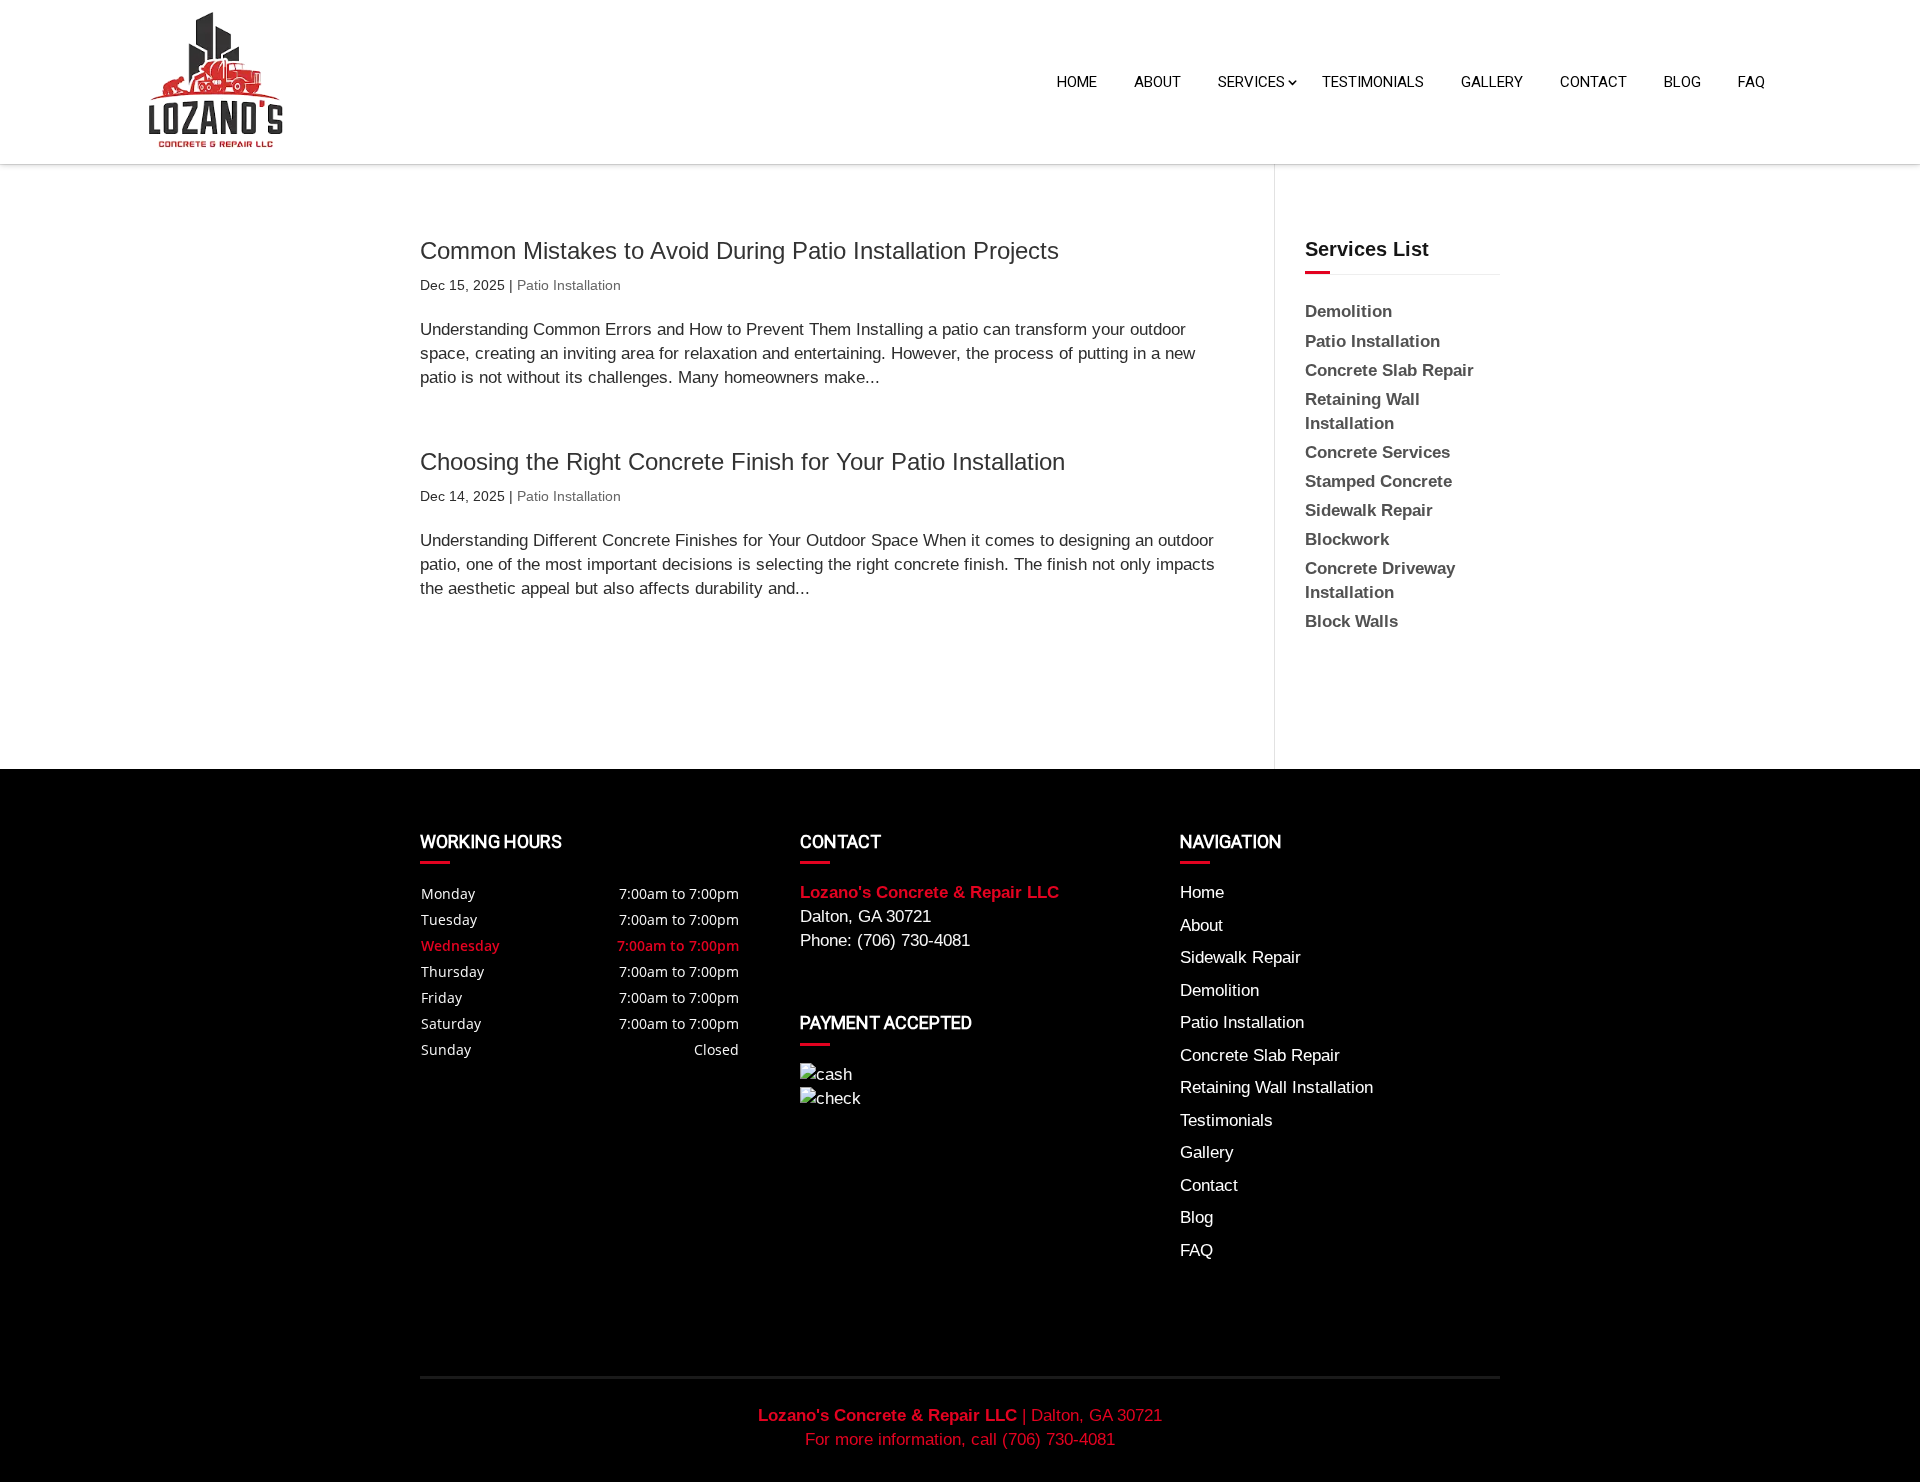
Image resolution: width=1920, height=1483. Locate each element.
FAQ (1751, 82)
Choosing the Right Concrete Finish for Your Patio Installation (742, 461)
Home (1077, 82)
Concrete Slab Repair (1260, 1055)
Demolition (1219, 990)
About (1157, 82)
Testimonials (1373, 82)
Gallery (1492, 82)
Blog (1682, 82)
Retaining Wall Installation (1276, 1087)
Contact (1593, 82)
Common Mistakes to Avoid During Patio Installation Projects (739, 250)
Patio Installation (569, 285)
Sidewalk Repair (1240, 957)
